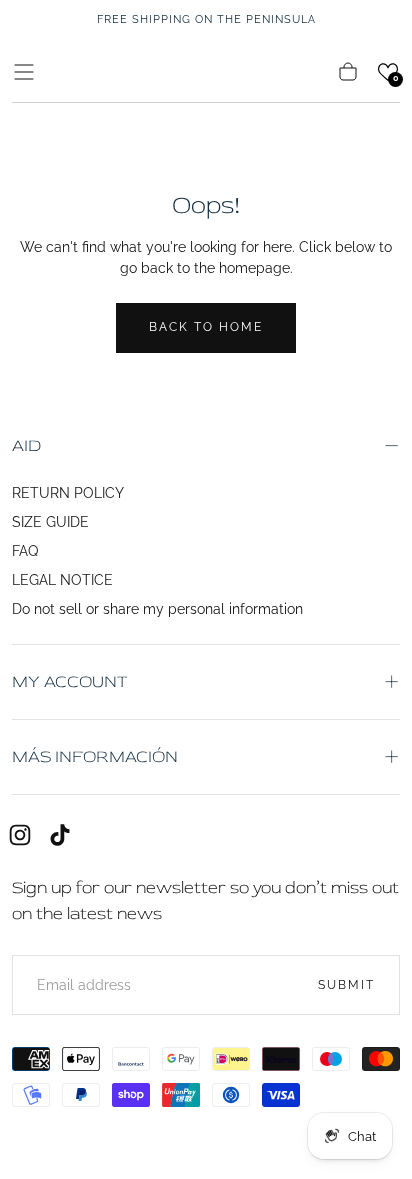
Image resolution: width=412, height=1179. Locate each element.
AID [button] (26, 445)
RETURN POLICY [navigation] (68, 493)
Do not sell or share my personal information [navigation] (157, 609)
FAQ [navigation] (25, 551)
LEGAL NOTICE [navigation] (62, 580)
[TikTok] (60, 835)
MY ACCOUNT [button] (69, 681)
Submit (346, 985)
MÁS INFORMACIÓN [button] (95, 756)
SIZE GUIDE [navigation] (50, 522)
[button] (24, 72)
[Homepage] (206, 71)
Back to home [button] (206, 327)
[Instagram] (20, 835)
